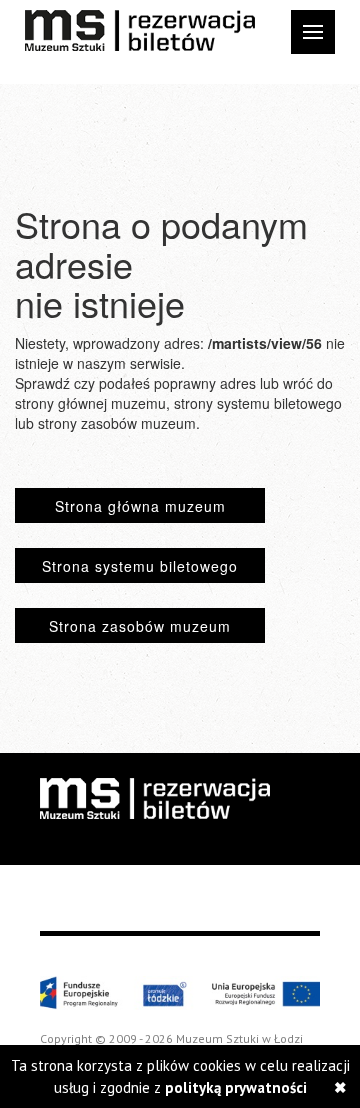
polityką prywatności (236, 1087)
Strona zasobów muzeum (140, 626)
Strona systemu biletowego (140, 566)
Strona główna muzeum (140, 506)
